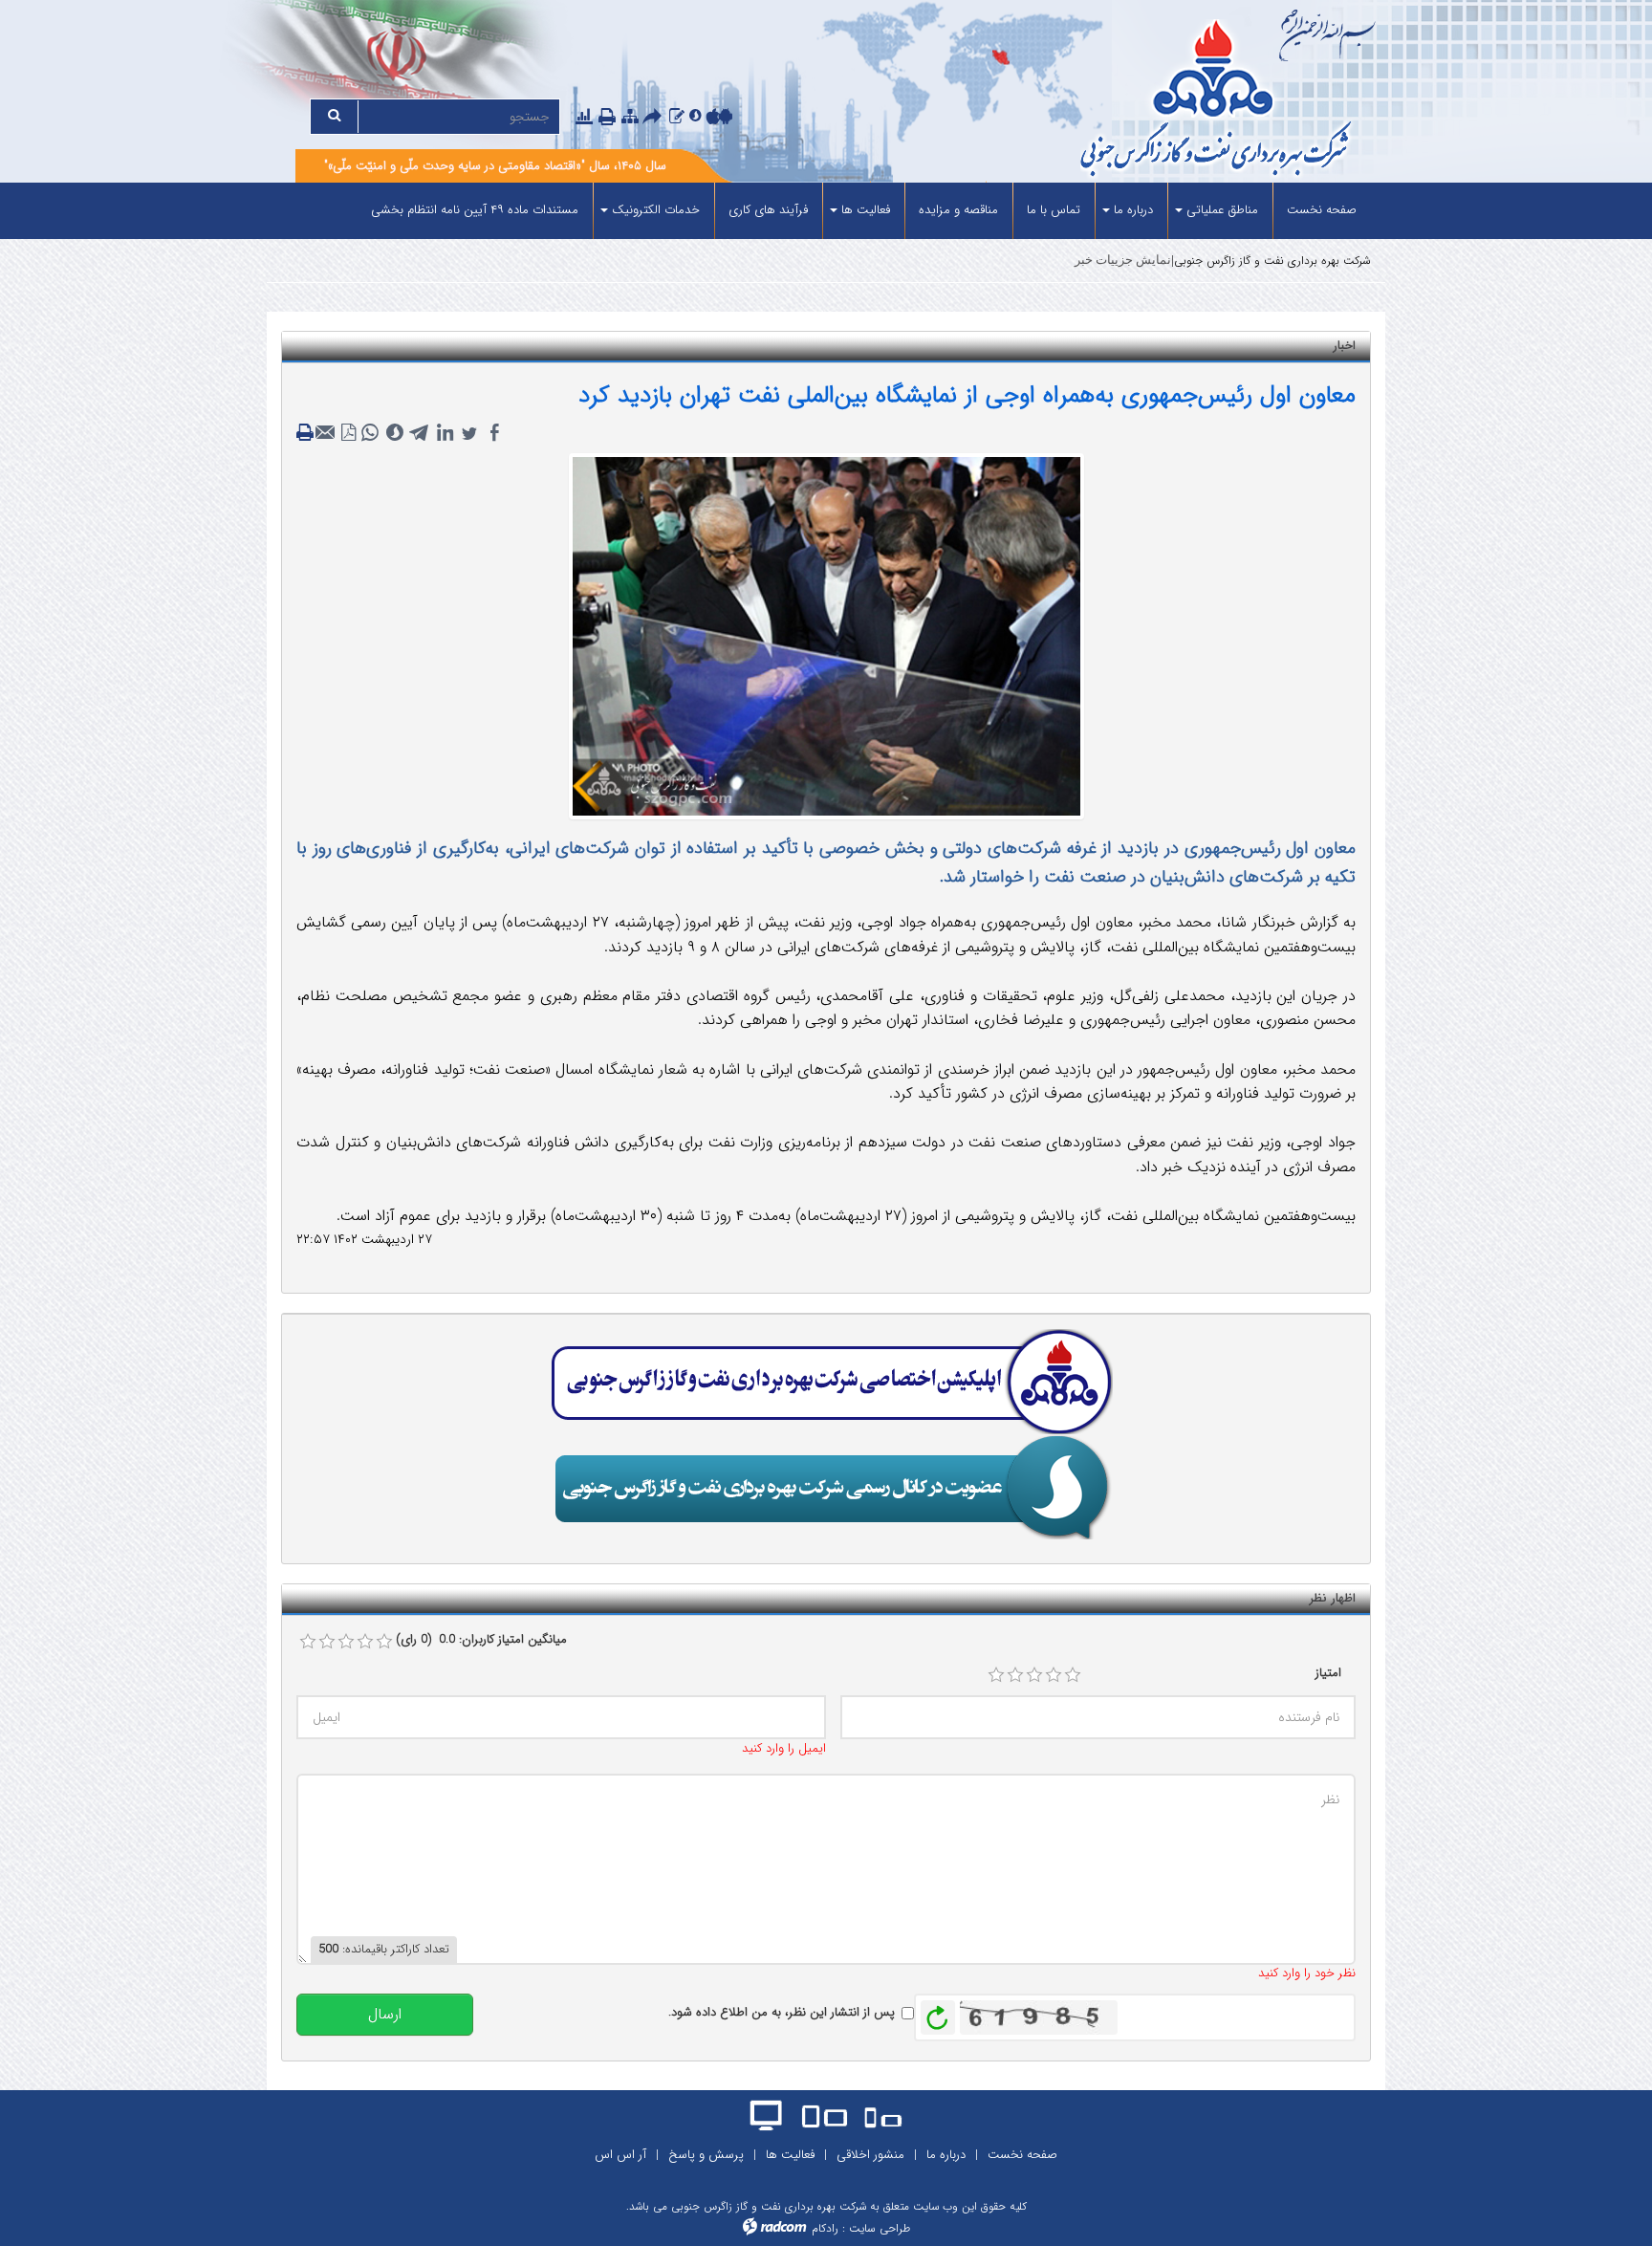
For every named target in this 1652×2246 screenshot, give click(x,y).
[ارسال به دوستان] (655, 119)
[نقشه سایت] (630, 117)
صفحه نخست (1022, 2155)
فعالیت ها (790, 2155)
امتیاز (1328, 1673)
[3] (1034, 1675)
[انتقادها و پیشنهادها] (677, 117)
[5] (1073, 1675)
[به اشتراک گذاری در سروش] (395, 433)
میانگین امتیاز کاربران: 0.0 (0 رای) (481, 1640)
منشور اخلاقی (870, 2155)
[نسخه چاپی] (609, 119)
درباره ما (946, 2155)
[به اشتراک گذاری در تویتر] (469, 433)
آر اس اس (620, 2155)
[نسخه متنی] (307, 433)
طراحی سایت (880, 2228)
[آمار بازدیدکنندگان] (584, 117)
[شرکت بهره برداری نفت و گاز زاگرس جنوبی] (1144, 101)
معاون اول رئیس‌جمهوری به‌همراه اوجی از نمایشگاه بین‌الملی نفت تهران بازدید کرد (967, 395)
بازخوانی (938, 2013)
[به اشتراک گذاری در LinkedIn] (445, 433)
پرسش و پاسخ (706, 2155)
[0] (308, 1642)
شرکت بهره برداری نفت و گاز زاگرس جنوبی (1272, 261)
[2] (1015, 1675)
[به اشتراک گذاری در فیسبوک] (494, 433)
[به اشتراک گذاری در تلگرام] (420, 433)
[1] (996, 1675)
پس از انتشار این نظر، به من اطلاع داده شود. (782, 2013)
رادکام (825, 2228)
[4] (1054, 1675)
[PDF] (349, 433)
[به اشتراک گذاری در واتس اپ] (370, 433)
